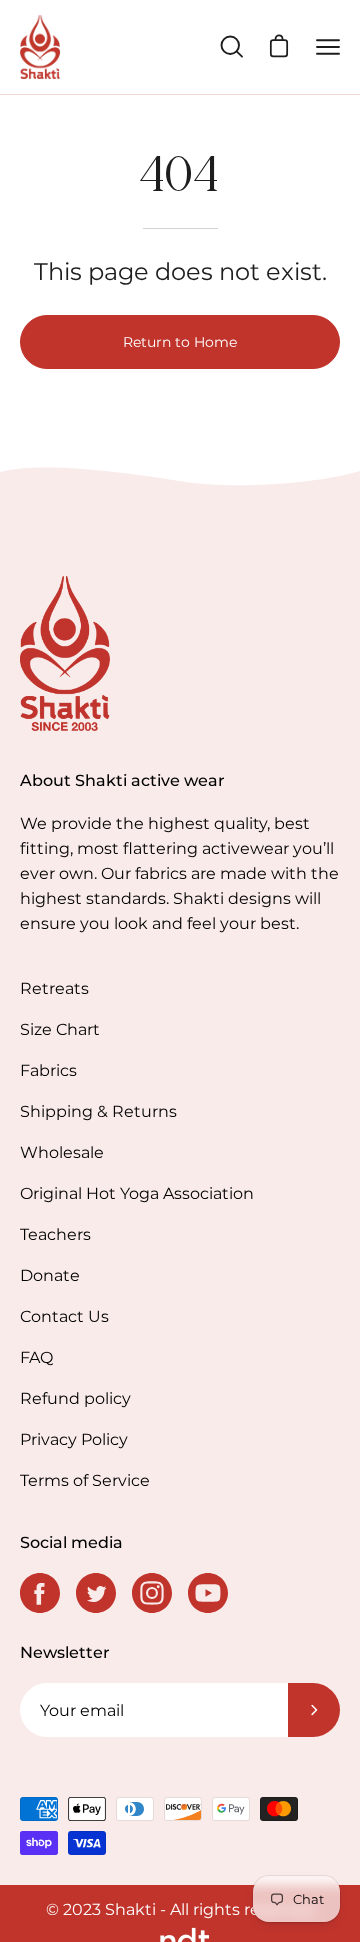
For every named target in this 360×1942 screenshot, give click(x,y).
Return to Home (180, 342)
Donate (50, 1275)
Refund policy (75, 1398)
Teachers (55, 1234)
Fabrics (48, 1070)
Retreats (54, 988)
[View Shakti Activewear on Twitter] (96, 1593)
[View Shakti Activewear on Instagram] (152, 1593)
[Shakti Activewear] (40, 47)
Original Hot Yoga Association (137, 1193)
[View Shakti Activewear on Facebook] (40, 1593)
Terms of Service (85, 1480)
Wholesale (62, 1152)
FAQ (36, 1357)
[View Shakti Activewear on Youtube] (208, 1593)
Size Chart (60, 1029)
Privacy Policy (74, 1439)
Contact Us (64, 1316)
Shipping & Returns (98, 1111)
